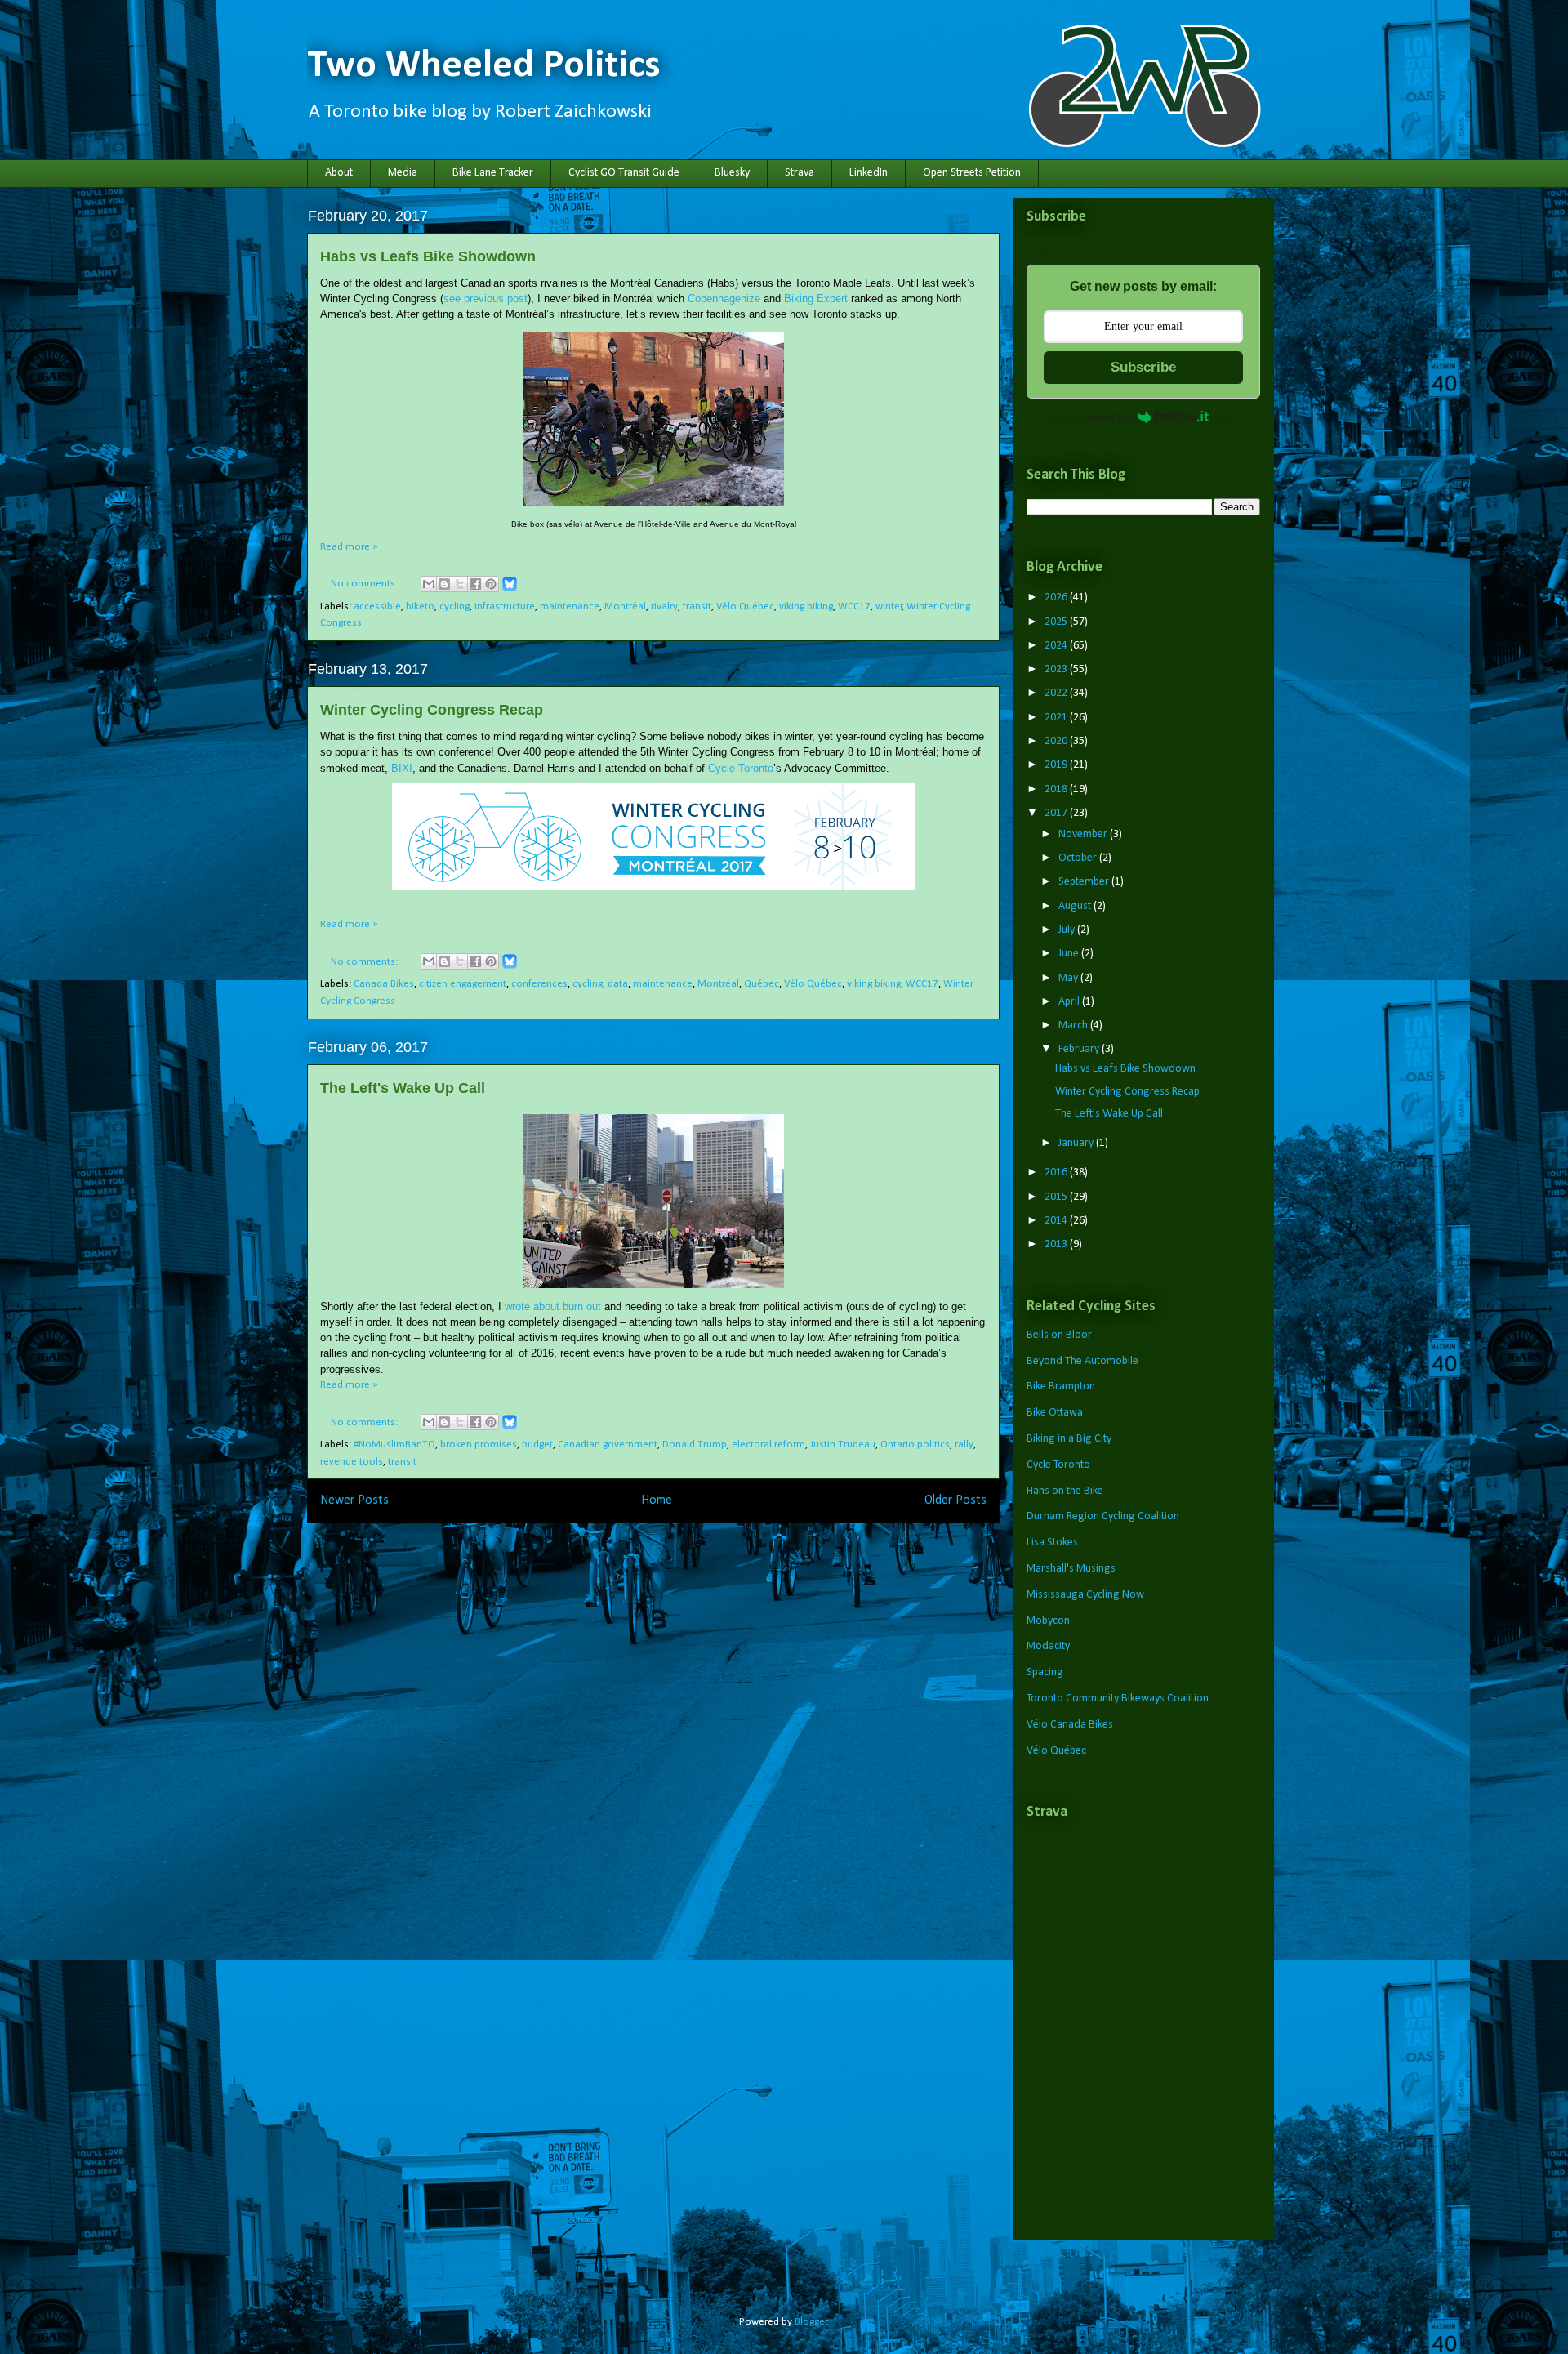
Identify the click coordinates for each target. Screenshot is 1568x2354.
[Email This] (429, 584)
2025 (1057, 622)
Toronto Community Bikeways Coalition (1118, 1699)
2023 (1057, 669)
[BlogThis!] (444, 584)
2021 (1057, 718)
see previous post (486, 299)
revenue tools (352, 1462)
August (1076, 906)
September (1085, 882)
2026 (1057, 597)
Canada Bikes (384, 984)
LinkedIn (869, 173)
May (1069, 978)
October (1079, 858)
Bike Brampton (1061, 1387)
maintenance (570, 606)
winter (889, 606)
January (1077, 1143)
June (1070, 954)
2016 (1057, 1173)
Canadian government (608, 1444)
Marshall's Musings (1071, 1569)
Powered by (1104, 417)
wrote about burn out (553, 1306)
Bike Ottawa (1055, 1413)
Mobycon (1048, 1621)
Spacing (1045, 1672)
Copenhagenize (724, 299)
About (339, 173)
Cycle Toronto (741, 768)
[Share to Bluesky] (510, 589)
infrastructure (505, 606)
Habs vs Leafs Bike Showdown (428, 256)
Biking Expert (816, 299)
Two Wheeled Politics (484, 66)
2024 (1057, 646)
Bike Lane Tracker (493, 173)
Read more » (349, 547)
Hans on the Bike (1065, 1491)
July (1068, 930)
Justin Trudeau (843, 1444)
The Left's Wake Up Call (403, 1088)
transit (697, 606)
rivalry (664, 606)
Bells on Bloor (1059, 1335)
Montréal (625, 606)
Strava (800, 173)
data (618, 984)
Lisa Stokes (1052, 1543)
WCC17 (854, 606)
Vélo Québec (745, 606)
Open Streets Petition (972, 173)
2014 (1057, 1221)
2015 (1057, 1197)
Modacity (1048, 1646)
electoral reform (768, 1444)
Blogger (811, 2322)
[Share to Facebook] (475, 584)
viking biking (806, 606)
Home (657, 1500)
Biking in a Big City (1069, 1439)
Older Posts (955, 1500)
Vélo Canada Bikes (1070, 1725)
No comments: (365, 584)
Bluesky (732, 173)
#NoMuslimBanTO (394, 1444)
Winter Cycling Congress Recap (432, 710)
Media (403, 173)
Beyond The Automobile (1082, 1361)
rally (964, 1444)
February (1080, 1049)
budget (537, 1444)
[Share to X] (460, 584)
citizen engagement (463, 984)
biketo (420, 606)
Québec (762, 984)
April (1070, 1002)
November (1084, 834)
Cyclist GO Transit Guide (624, 173)
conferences (539, 984)
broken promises (479, 1444)
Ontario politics (915, 1444)
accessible (377, 606)
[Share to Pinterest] (491, 584)
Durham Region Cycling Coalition (1103, 1516)
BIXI (402, 768)
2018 (1057, 789)
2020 (1057, 741)
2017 (1057, 813)
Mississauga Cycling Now (1085, 1595)
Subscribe (1143, 367)
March (1074, 1025)
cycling (454, 606)
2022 (1057, 693)
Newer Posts (354, 1500)
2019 (1057, 765)
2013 (1057, 1244)
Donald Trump (695, 1444)
